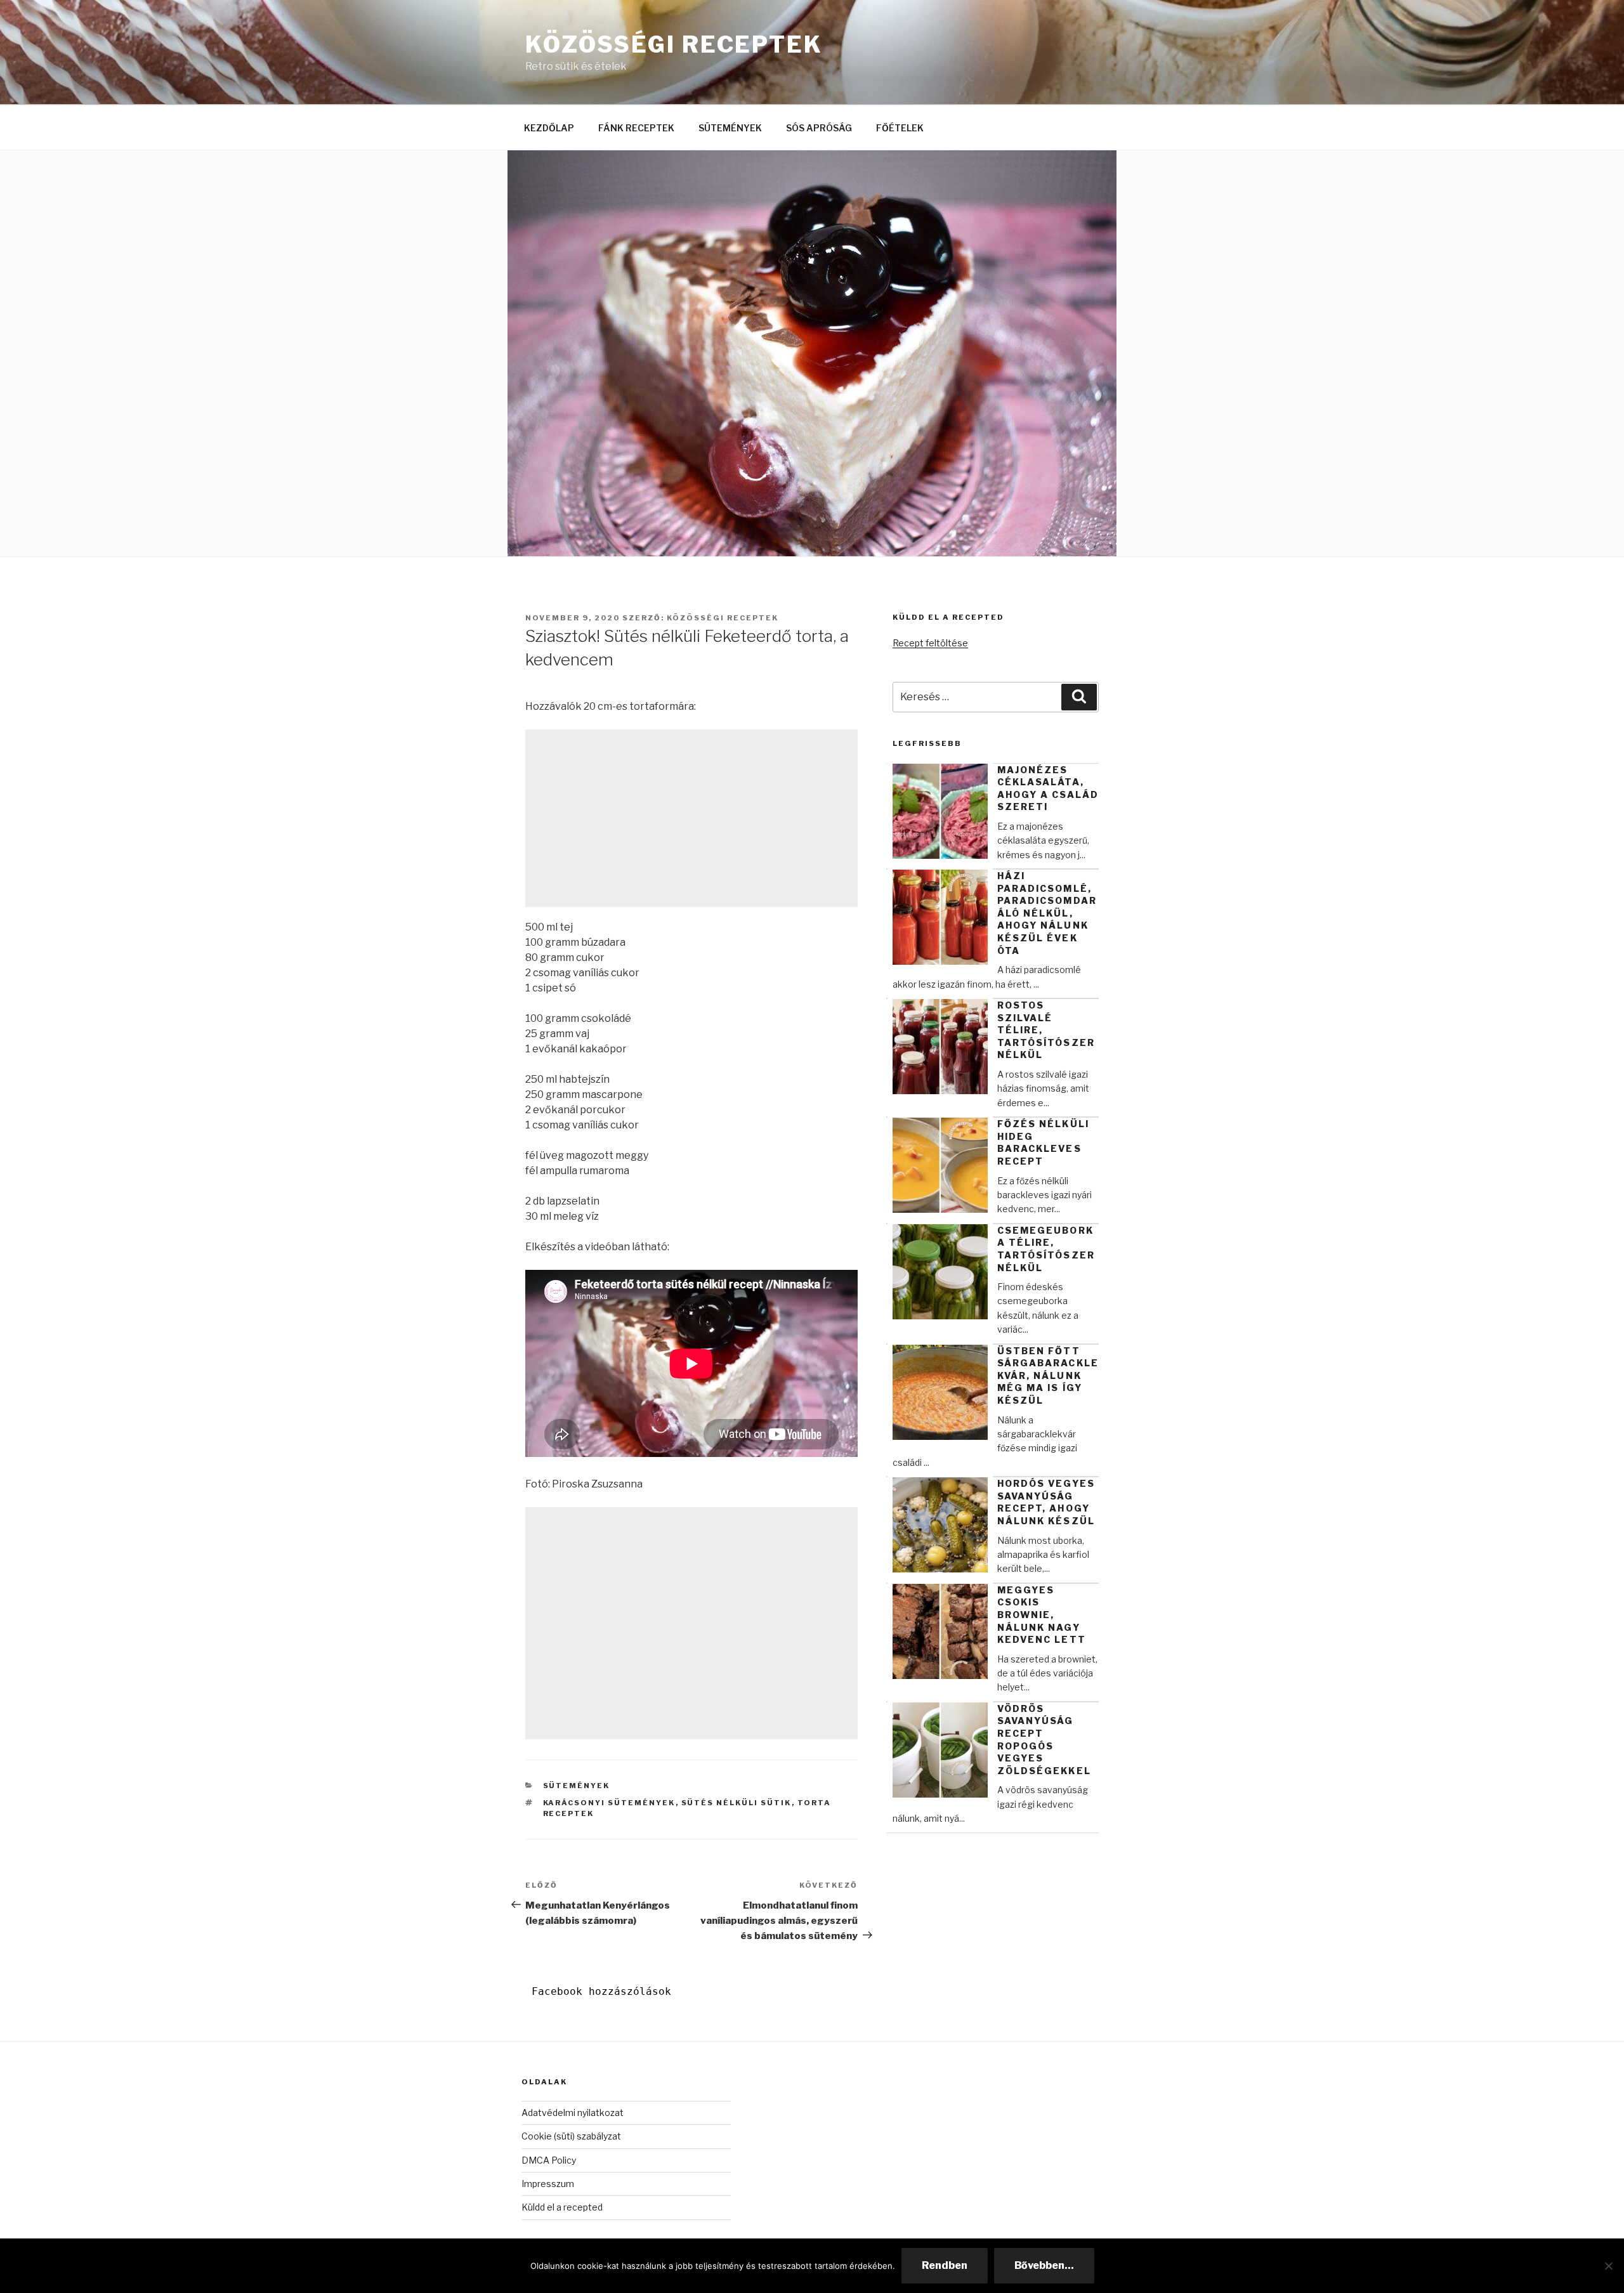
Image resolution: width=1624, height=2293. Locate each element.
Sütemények (577, 1786)
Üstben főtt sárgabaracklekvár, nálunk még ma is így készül (1048, 1375)
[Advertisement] (691, 818)
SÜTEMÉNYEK (730, 128)
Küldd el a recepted (562, 2207)
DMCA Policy (549, 2160)
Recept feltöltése (930, 643)
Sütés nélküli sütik (737, 1803)
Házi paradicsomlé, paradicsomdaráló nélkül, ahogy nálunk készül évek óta (1047, 913)
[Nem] (1608, 2266)
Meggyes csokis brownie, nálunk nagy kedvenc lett (1042, 1615)
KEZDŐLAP (549, 128)
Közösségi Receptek (674, 44)
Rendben (945, 2265)
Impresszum (548, 2184)
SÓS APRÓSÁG (819, 128)
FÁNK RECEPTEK (636, 128)
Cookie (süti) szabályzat (571, 2136)
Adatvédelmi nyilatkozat (573, 2113)
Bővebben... (1044, 2265)
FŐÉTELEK (900, 128)
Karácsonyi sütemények (609, 1803)
